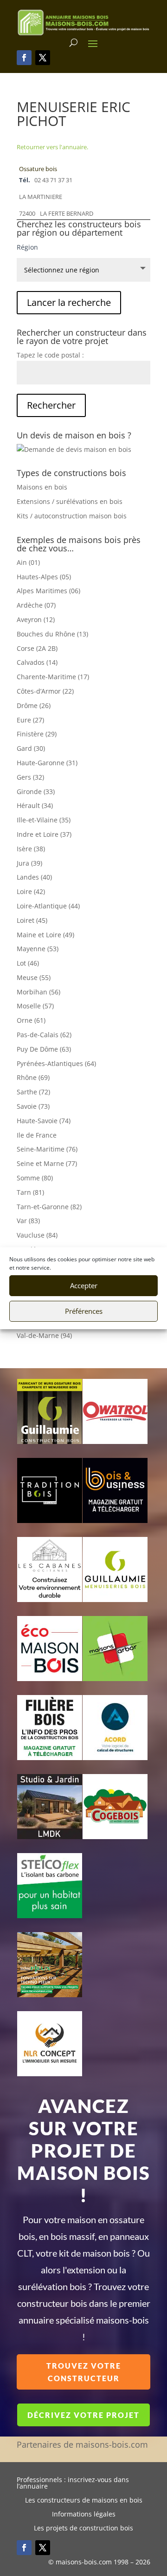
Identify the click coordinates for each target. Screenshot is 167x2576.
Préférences (84, 1311)
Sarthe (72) (33, 1092)
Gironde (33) (36, 791)
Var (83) (28, 1221)
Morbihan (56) (39, 992)
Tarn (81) (30, 1192)
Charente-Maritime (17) (53, 677)
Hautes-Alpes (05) (44, 577)
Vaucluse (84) (37, 1235)
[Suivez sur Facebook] (24, 58)
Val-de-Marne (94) (44, 1335)
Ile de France (37, 1135)
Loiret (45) (32, 920)
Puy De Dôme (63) (44, 1049)
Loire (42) (31, 891)
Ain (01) (28, 562)
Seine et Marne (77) (47, 1163)
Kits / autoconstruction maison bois (72, 516)
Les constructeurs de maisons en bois (84, 2501)
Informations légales (84, 2515)
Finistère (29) (37, 734)
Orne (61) (31, 1020)
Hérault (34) (35, 805)
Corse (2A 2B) (37, 648)
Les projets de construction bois (83, 2529)
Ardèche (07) (36, 605)
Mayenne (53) (38, 949)
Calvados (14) (37, 662)
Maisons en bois (42, 487)
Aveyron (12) (36, 619)
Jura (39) (29, 863)
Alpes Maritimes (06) (48, 591)
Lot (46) (28, 963)
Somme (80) (35, 1178)
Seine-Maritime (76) (47, 1149)
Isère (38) (31, 849)
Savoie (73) (33, 1106)
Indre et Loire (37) (44, 834)
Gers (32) (30, 777)
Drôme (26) (34, 705)
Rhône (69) (33, 1077)
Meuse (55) (34, 977)
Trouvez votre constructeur (84, 2372)
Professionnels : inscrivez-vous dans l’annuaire (73, 2483)
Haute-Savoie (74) (44, 1121)
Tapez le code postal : (50, 355)
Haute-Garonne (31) (47, 763)
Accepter (84, 1285)
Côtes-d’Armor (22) (45, 691)
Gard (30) (31, 748)
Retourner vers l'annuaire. (52, 147)
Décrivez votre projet (83, 2415)
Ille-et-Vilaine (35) (44, 820)
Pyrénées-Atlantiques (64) (56, 1063)
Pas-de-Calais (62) (44, 1035)
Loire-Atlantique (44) (48, 906)
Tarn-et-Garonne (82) (49, 1207)
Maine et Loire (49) (45, 935)
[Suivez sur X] (43, 58)
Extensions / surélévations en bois (70, 501)
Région (27, 247)
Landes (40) (34, 877)
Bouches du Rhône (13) (52, 634)
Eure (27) (30, 720)
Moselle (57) (35, 1006)
